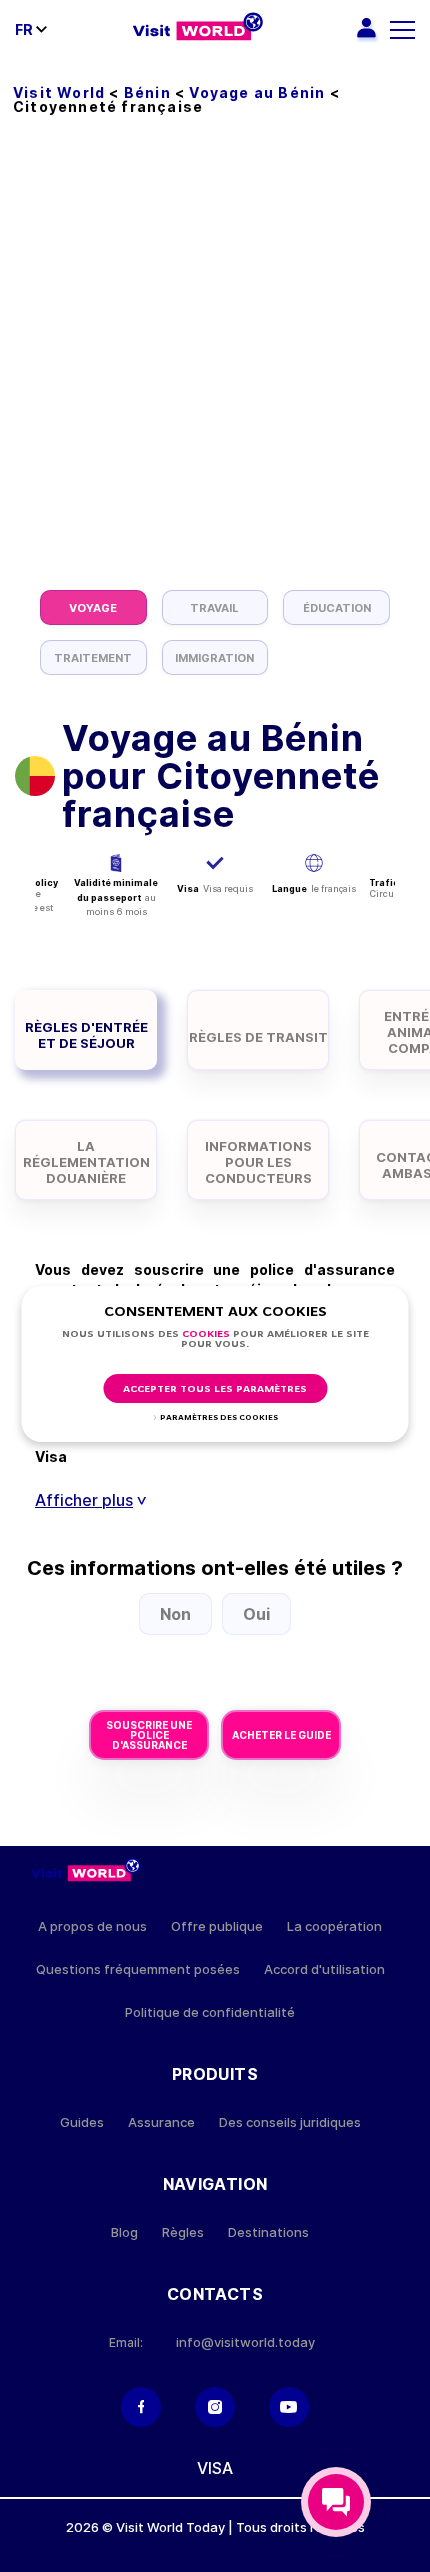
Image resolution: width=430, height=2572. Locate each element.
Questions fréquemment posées (138, 1969)
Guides (82, 2122)
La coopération (334, 1926)
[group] (93, 607)
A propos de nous (92, 1926)
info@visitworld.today (245, 2342)
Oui (256, 1614)
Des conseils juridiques (290, 2122)
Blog (124, 2232)
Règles (183, 2232)
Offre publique (217, 1926)
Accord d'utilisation (324, 1969)
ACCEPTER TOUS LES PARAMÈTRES (215, 1389)
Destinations (268, 2232)
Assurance (161, 2122)
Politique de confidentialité (210, 2012)
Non (175, 1614)
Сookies (206, 1334)
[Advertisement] (215, 365)
